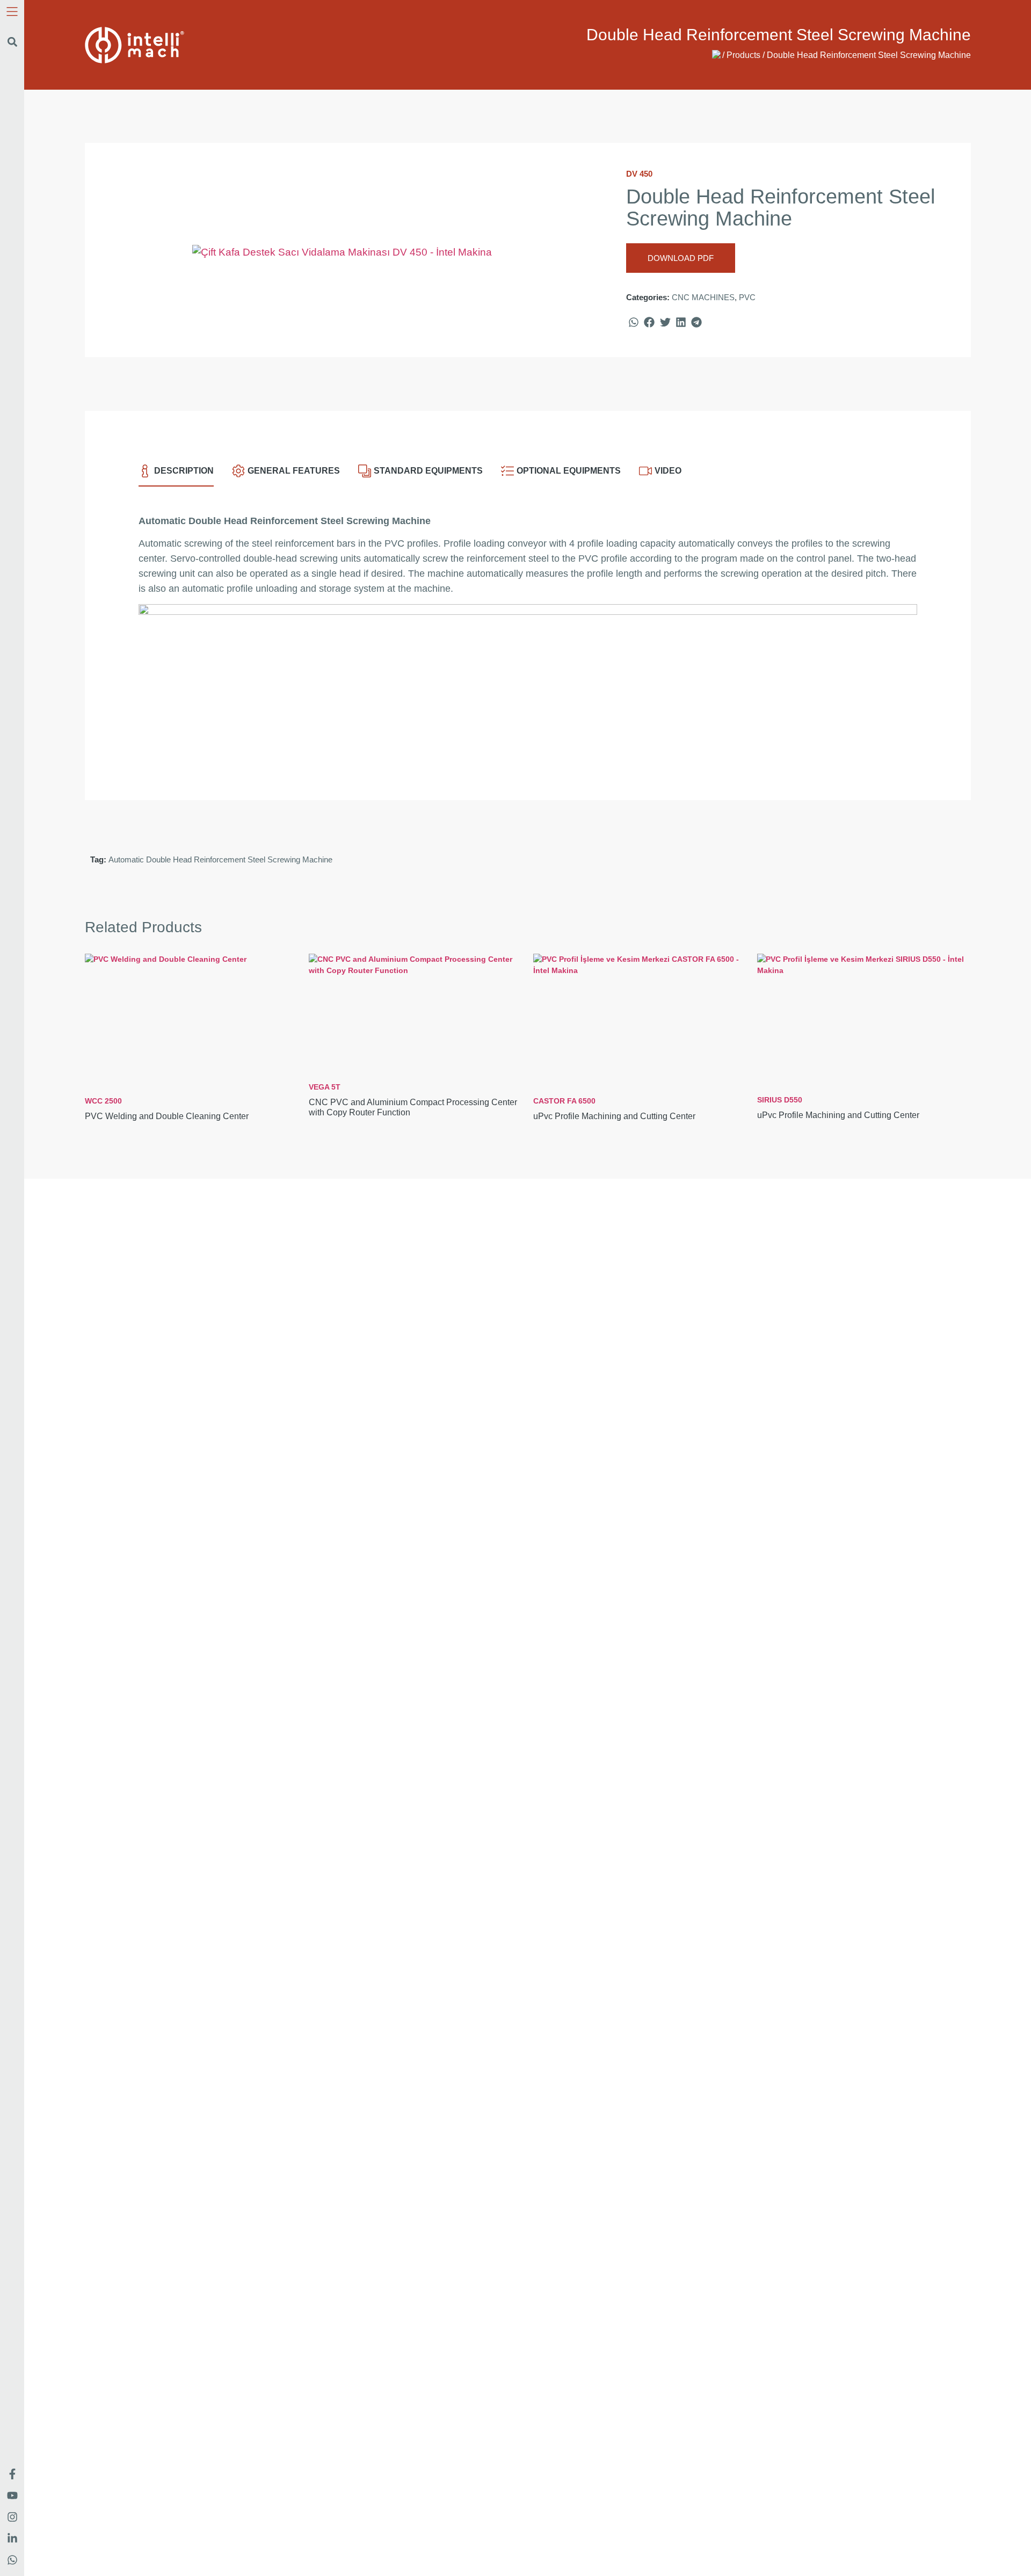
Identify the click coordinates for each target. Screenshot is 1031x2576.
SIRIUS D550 (838, 1108)
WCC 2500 (167, 1109)
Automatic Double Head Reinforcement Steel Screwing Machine (220, 859)
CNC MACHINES (703, 297)
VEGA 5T (413, 1100)
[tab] (176, 476)
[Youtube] (12, 2495)
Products (743, 55)
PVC (747, 297)
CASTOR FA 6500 (614, 1109)
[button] (12, 42)
